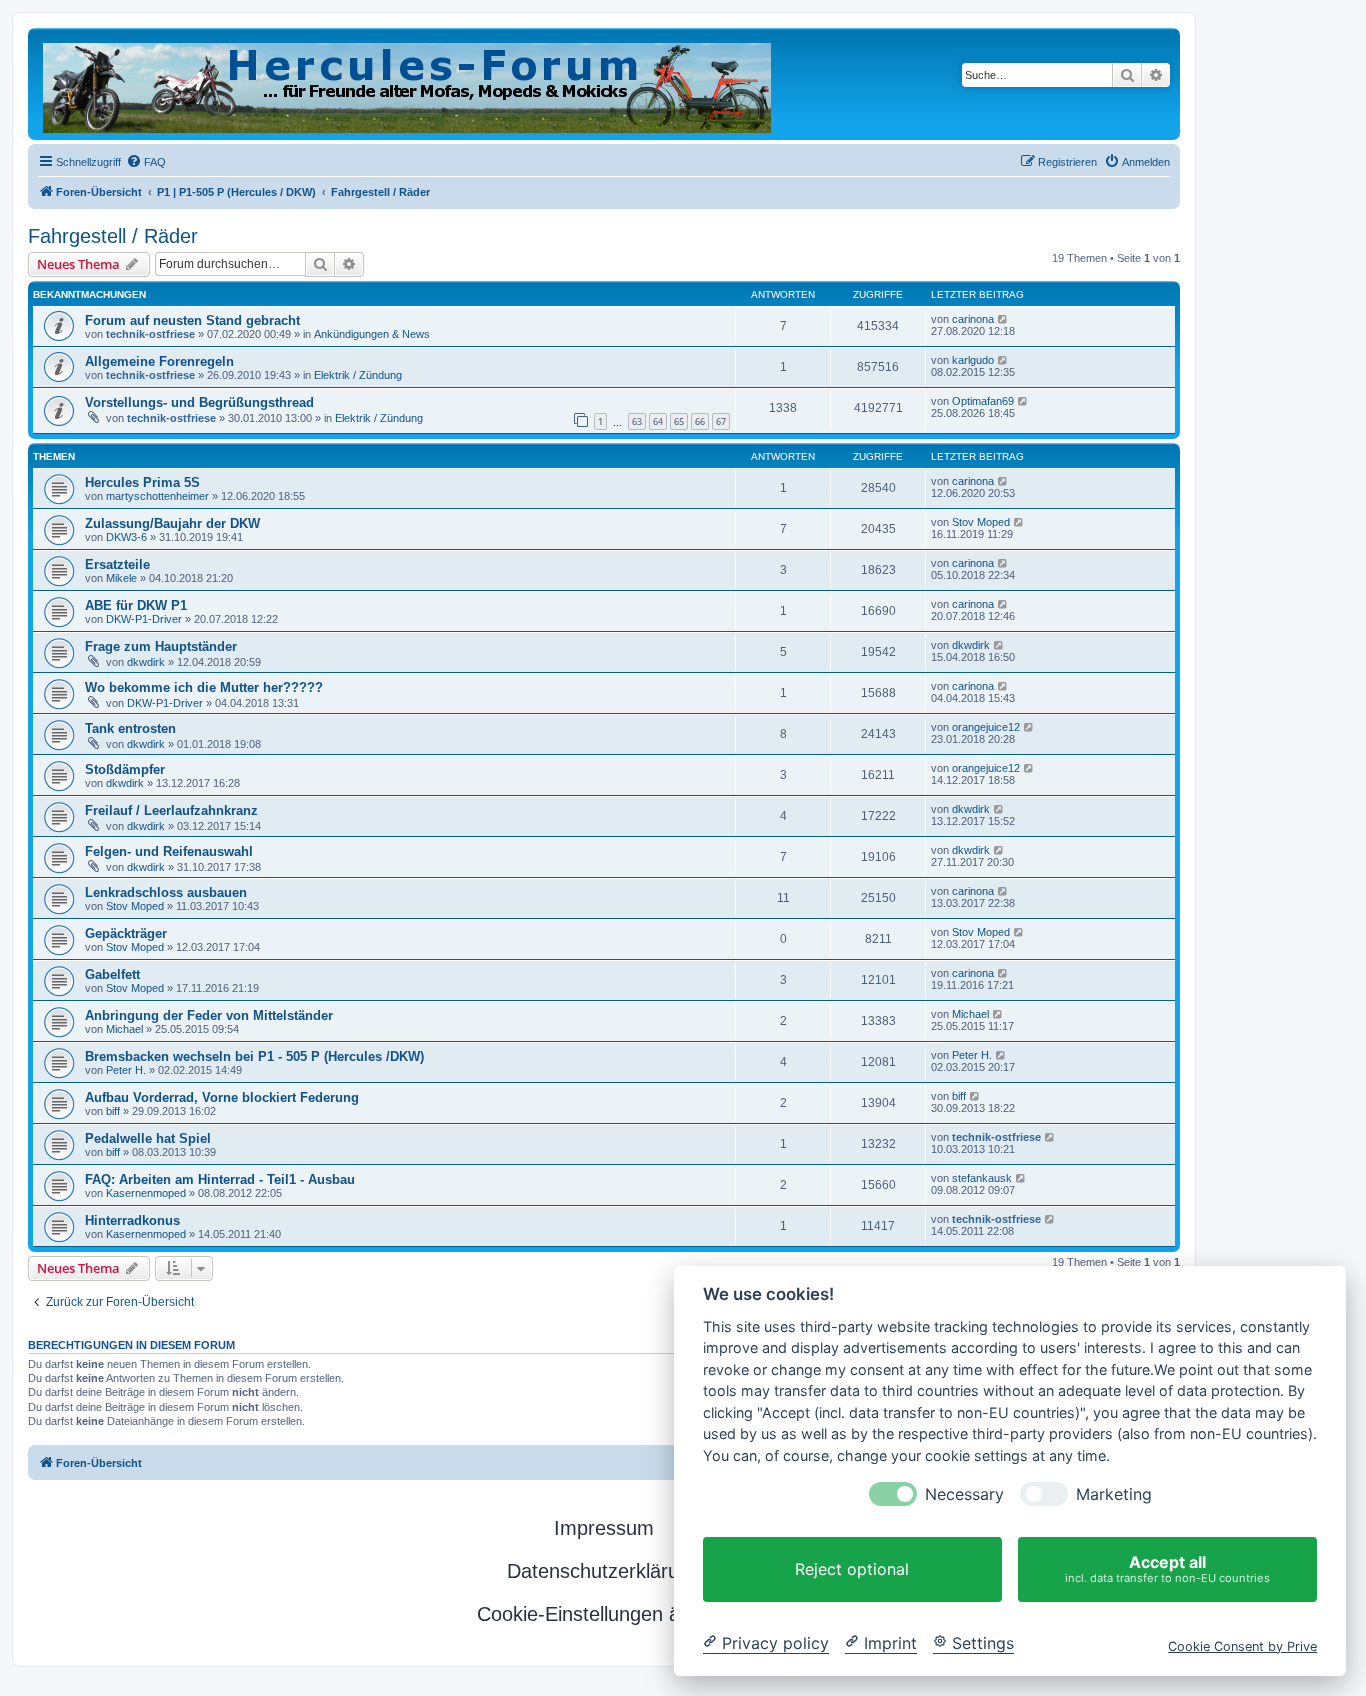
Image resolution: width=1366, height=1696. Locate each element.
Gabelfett (112, 974)
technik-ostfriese (150, 334)
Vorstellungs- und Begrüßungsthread (199, 402)
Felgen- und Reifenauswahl (169, 851)
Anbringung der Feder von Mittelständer (209, 1015)
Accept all (1167, 1568)
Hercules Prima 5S (142, 482)
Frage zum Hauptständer (161, 646)
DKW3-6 (126, 537)
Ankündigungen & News (372, 334)
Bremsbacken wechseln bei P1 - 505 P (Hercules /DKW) (254, 1056)
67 (721, 421)
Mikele (121, 578)
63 (637, 421)
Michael (124, 1029)
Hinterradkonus (132, 1220)
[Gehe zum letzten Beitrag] (1003, 319)
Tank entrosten (130, 728)
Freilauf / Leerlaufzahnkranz (171, 810)
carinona (973, 319)
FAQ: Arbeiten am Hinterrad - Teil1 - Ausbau (220, 1179)
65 (679, 421)
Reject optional (852, 1569)
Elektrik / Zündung (358, 375)
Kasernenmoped (146, 1193)
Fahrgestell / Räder (113, 236)
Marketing (1114, 1494)
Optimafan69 (983, 401)
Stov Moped (981, 522)
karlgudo (973, 360)
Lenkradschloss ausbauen (166, 892)
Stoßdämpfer (125, 769)
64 (658, 421)
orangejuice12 (986, 727)
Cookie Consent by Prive (1242, 1645)
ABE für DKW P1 (136, 605)
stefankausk (982, 1178)
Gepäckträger (126, 933)
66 (700, 421)
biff (113, 1111)
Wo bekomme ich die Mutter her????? (204, 687)
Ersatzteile (117, 564)
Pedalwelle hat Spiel (148, 1138)
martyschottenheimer (157, 496)
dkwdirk (146, 662)
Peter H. (126, 1070)
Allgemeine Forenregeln (159, 361)
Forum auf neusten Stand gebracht (192, 320)
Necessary (964, 1494)
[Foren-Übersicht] (408, 84)
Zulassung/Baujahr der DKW (172, 523)
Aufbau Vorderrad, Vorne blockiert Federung (222, 1097)
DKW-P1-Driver (144, 619)
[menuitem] (146, 162)
